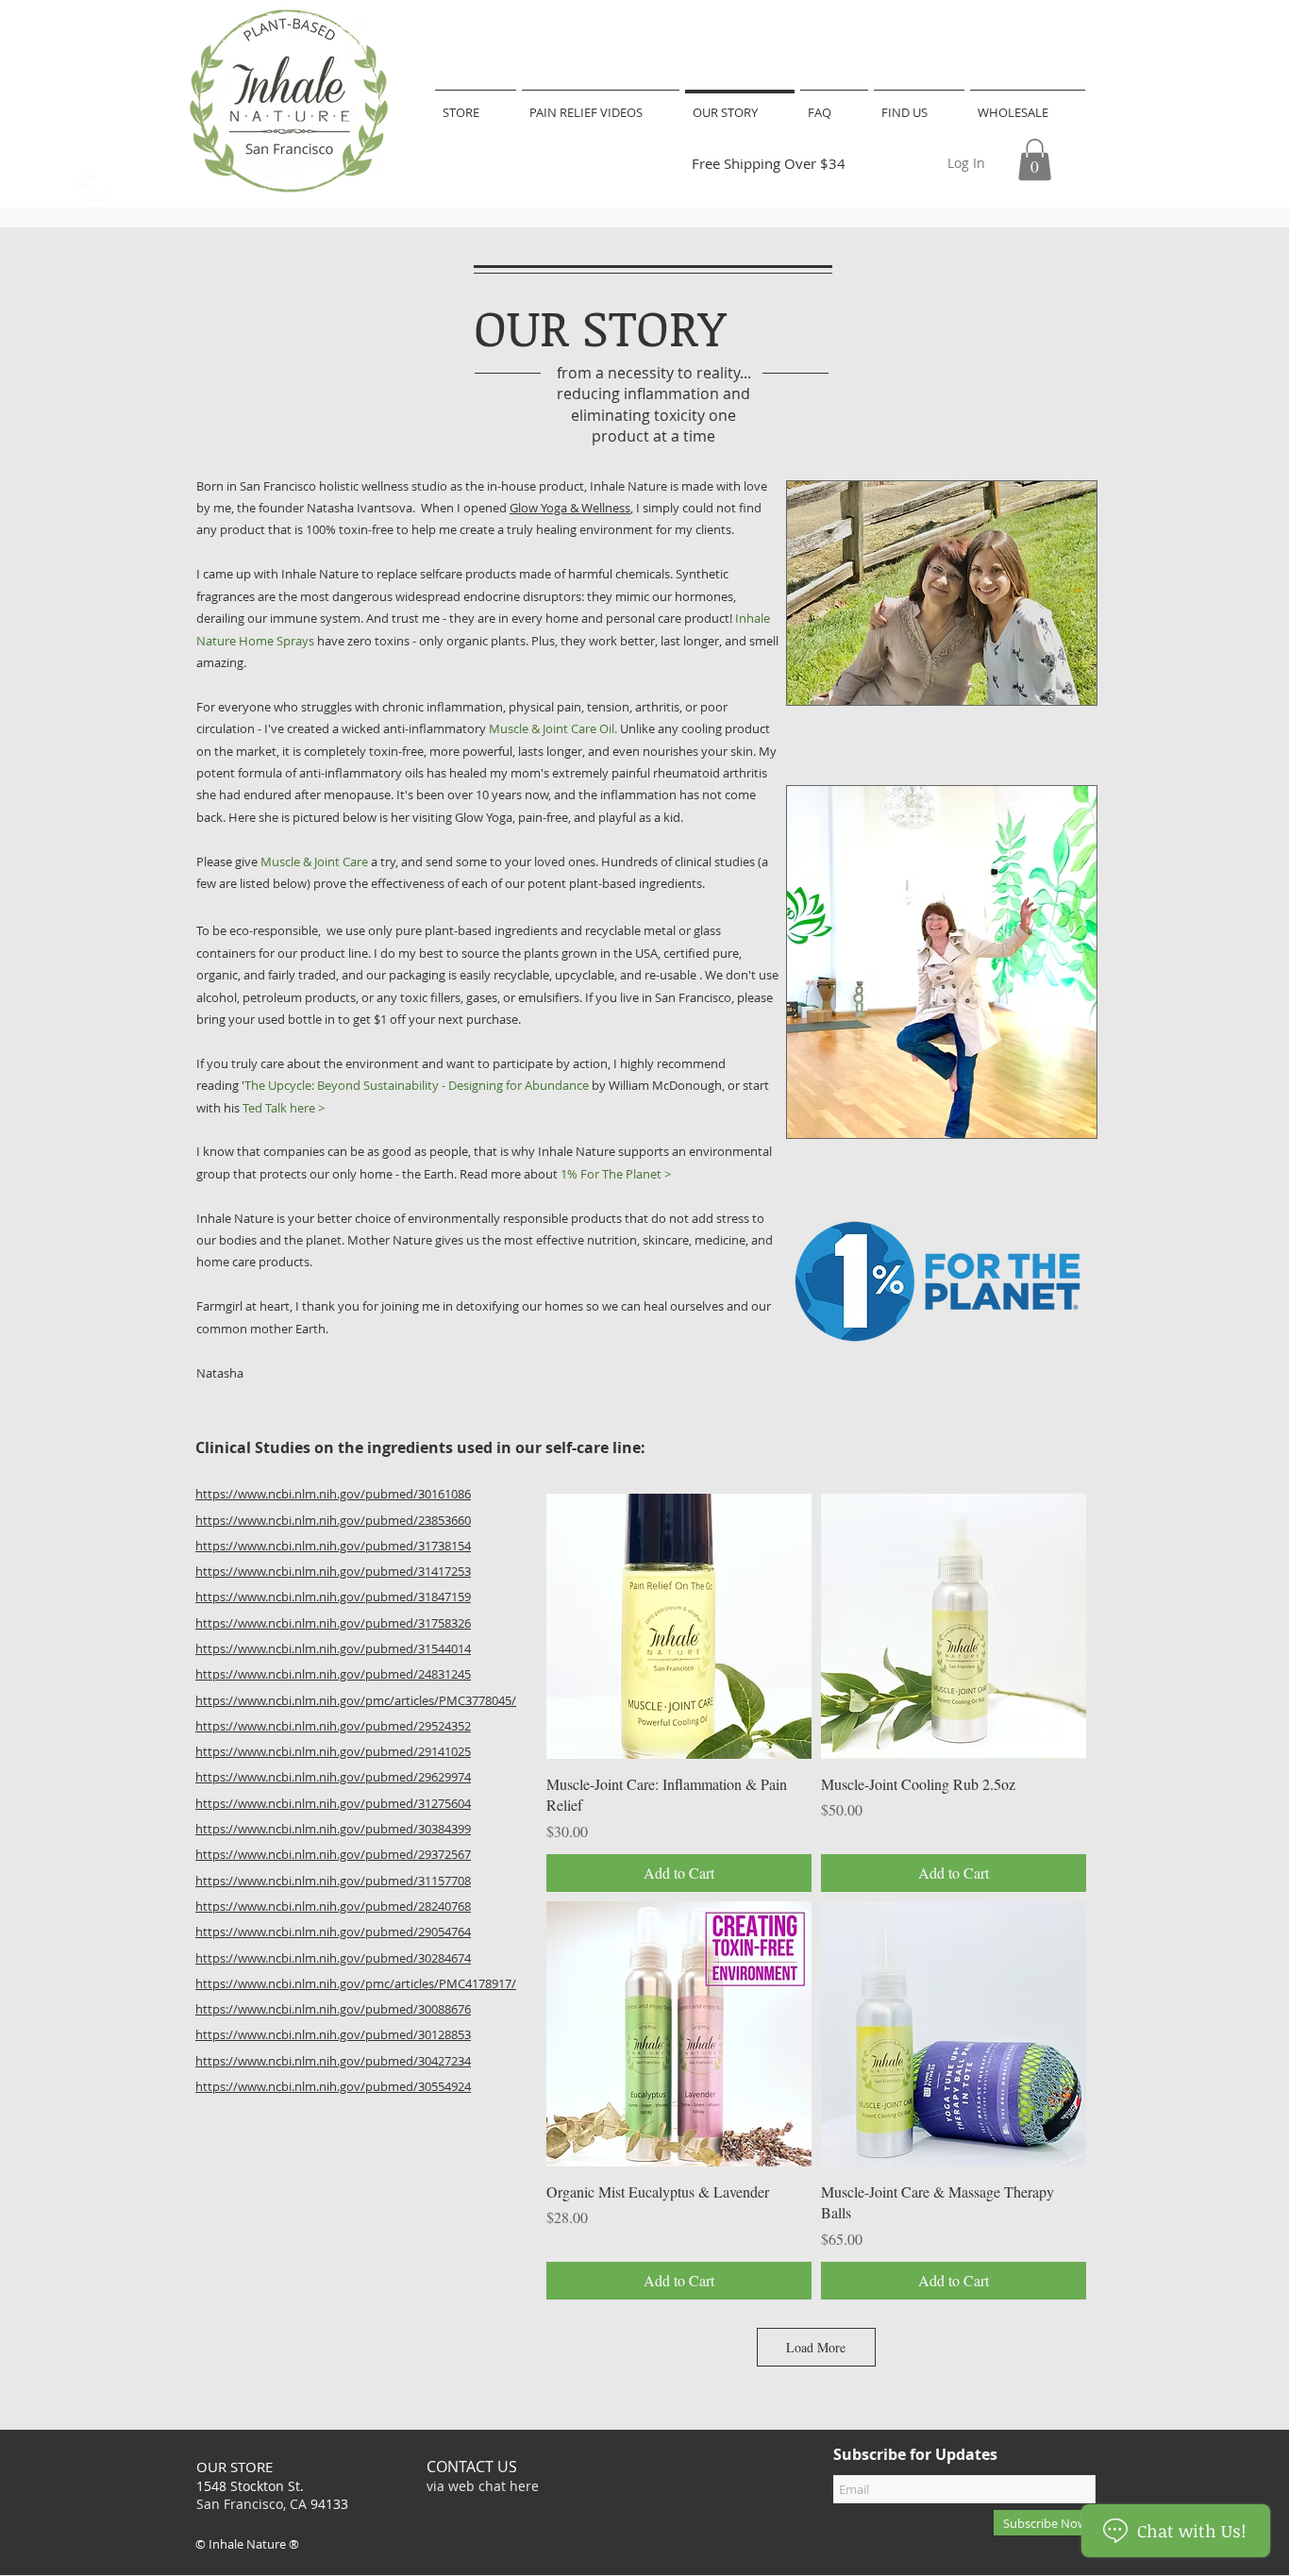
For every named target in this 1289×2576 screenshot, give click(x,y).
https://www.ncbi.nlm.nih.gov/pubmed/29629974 (333, 1777)
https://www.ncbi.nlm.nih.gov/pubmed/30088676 (333, 2009)
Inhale (87, 176)
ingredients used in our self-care (488, 1447)
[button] (1035, 159)
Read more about (565, 1174)
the (352, 1447)
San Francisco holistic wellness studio (345, 486)
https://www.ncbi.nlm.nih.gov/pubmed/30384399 (333, 1829)
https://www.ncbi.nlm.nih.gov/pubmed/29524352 (333, 1726)
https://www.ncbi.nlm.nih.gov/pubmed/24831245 (333, 1674)
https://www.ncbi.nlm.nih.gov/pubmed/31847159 (333, 1597)
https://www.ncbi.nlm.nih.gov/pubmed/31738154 (333, 1546)
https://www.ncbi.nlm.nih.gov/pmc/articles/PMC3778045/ (356, 1700)
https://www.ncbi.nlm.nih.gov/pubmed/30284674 (333, 1958)
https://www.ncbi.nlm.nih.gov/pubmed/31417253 (333, 1571)
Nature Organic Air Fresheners (95, 193)
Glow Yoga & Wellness (570, 508)
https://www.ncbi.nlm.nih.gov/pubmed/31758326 (333, 1623)
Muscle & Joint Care (314, 861)
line (625, 1447)
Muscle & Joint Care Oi (550, 728)
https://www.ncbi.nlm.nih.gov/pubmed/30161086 (333, 1494)
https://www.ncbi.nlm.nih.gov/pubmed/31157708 (333, 1881)
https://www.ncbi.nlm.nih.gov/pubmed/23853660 (333, 1520)
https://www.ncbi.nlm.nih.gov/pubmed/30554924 (333, 2086)
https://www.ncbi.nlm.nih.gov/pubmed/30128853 (333, 2034)
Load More (816, 2347)
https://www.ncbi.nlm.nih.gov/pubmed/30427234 (333, 2061)
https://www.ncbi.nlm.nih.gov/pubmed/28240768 (333, 1906)
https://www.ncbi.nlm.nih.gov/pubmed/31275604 (333, 1803)
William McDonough (665, 1085)
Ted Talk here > (284, 1108)
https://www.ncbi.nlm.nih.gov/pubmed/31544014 (333, 1648)
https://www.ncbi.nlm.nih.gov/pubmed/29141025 (333, 1751)
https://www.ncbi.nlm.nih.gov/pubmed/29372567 (333, 1854)
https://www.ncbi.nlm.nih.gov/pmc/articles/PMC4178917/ (356, 1983)
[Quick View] (679, 1626)
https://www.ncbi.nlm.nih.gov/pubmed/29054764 (333, 1932)
